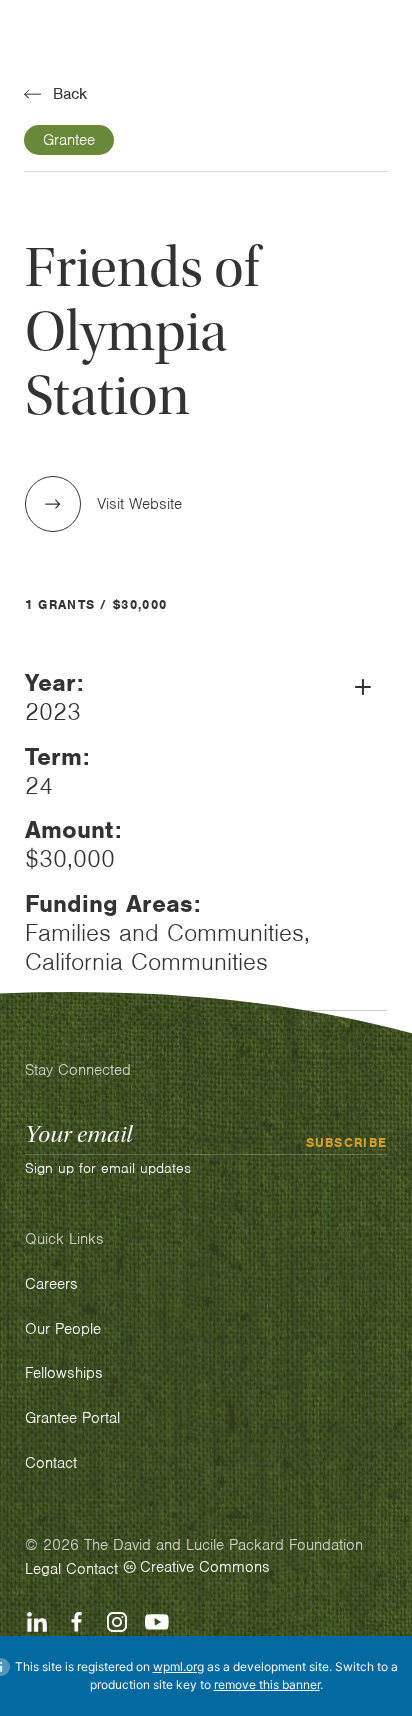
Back (70, 94)
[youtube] (157, 1622)
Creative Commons (205, 1567)
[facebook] (77, 1622)
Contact (92, 1569)
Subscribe (347, 1142)
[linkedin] (37, 1622)
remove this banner (267, 1684)
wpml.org (178, 1666)
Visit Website (139, 504)
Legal (43, 1569)
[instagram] (117, 1622)
